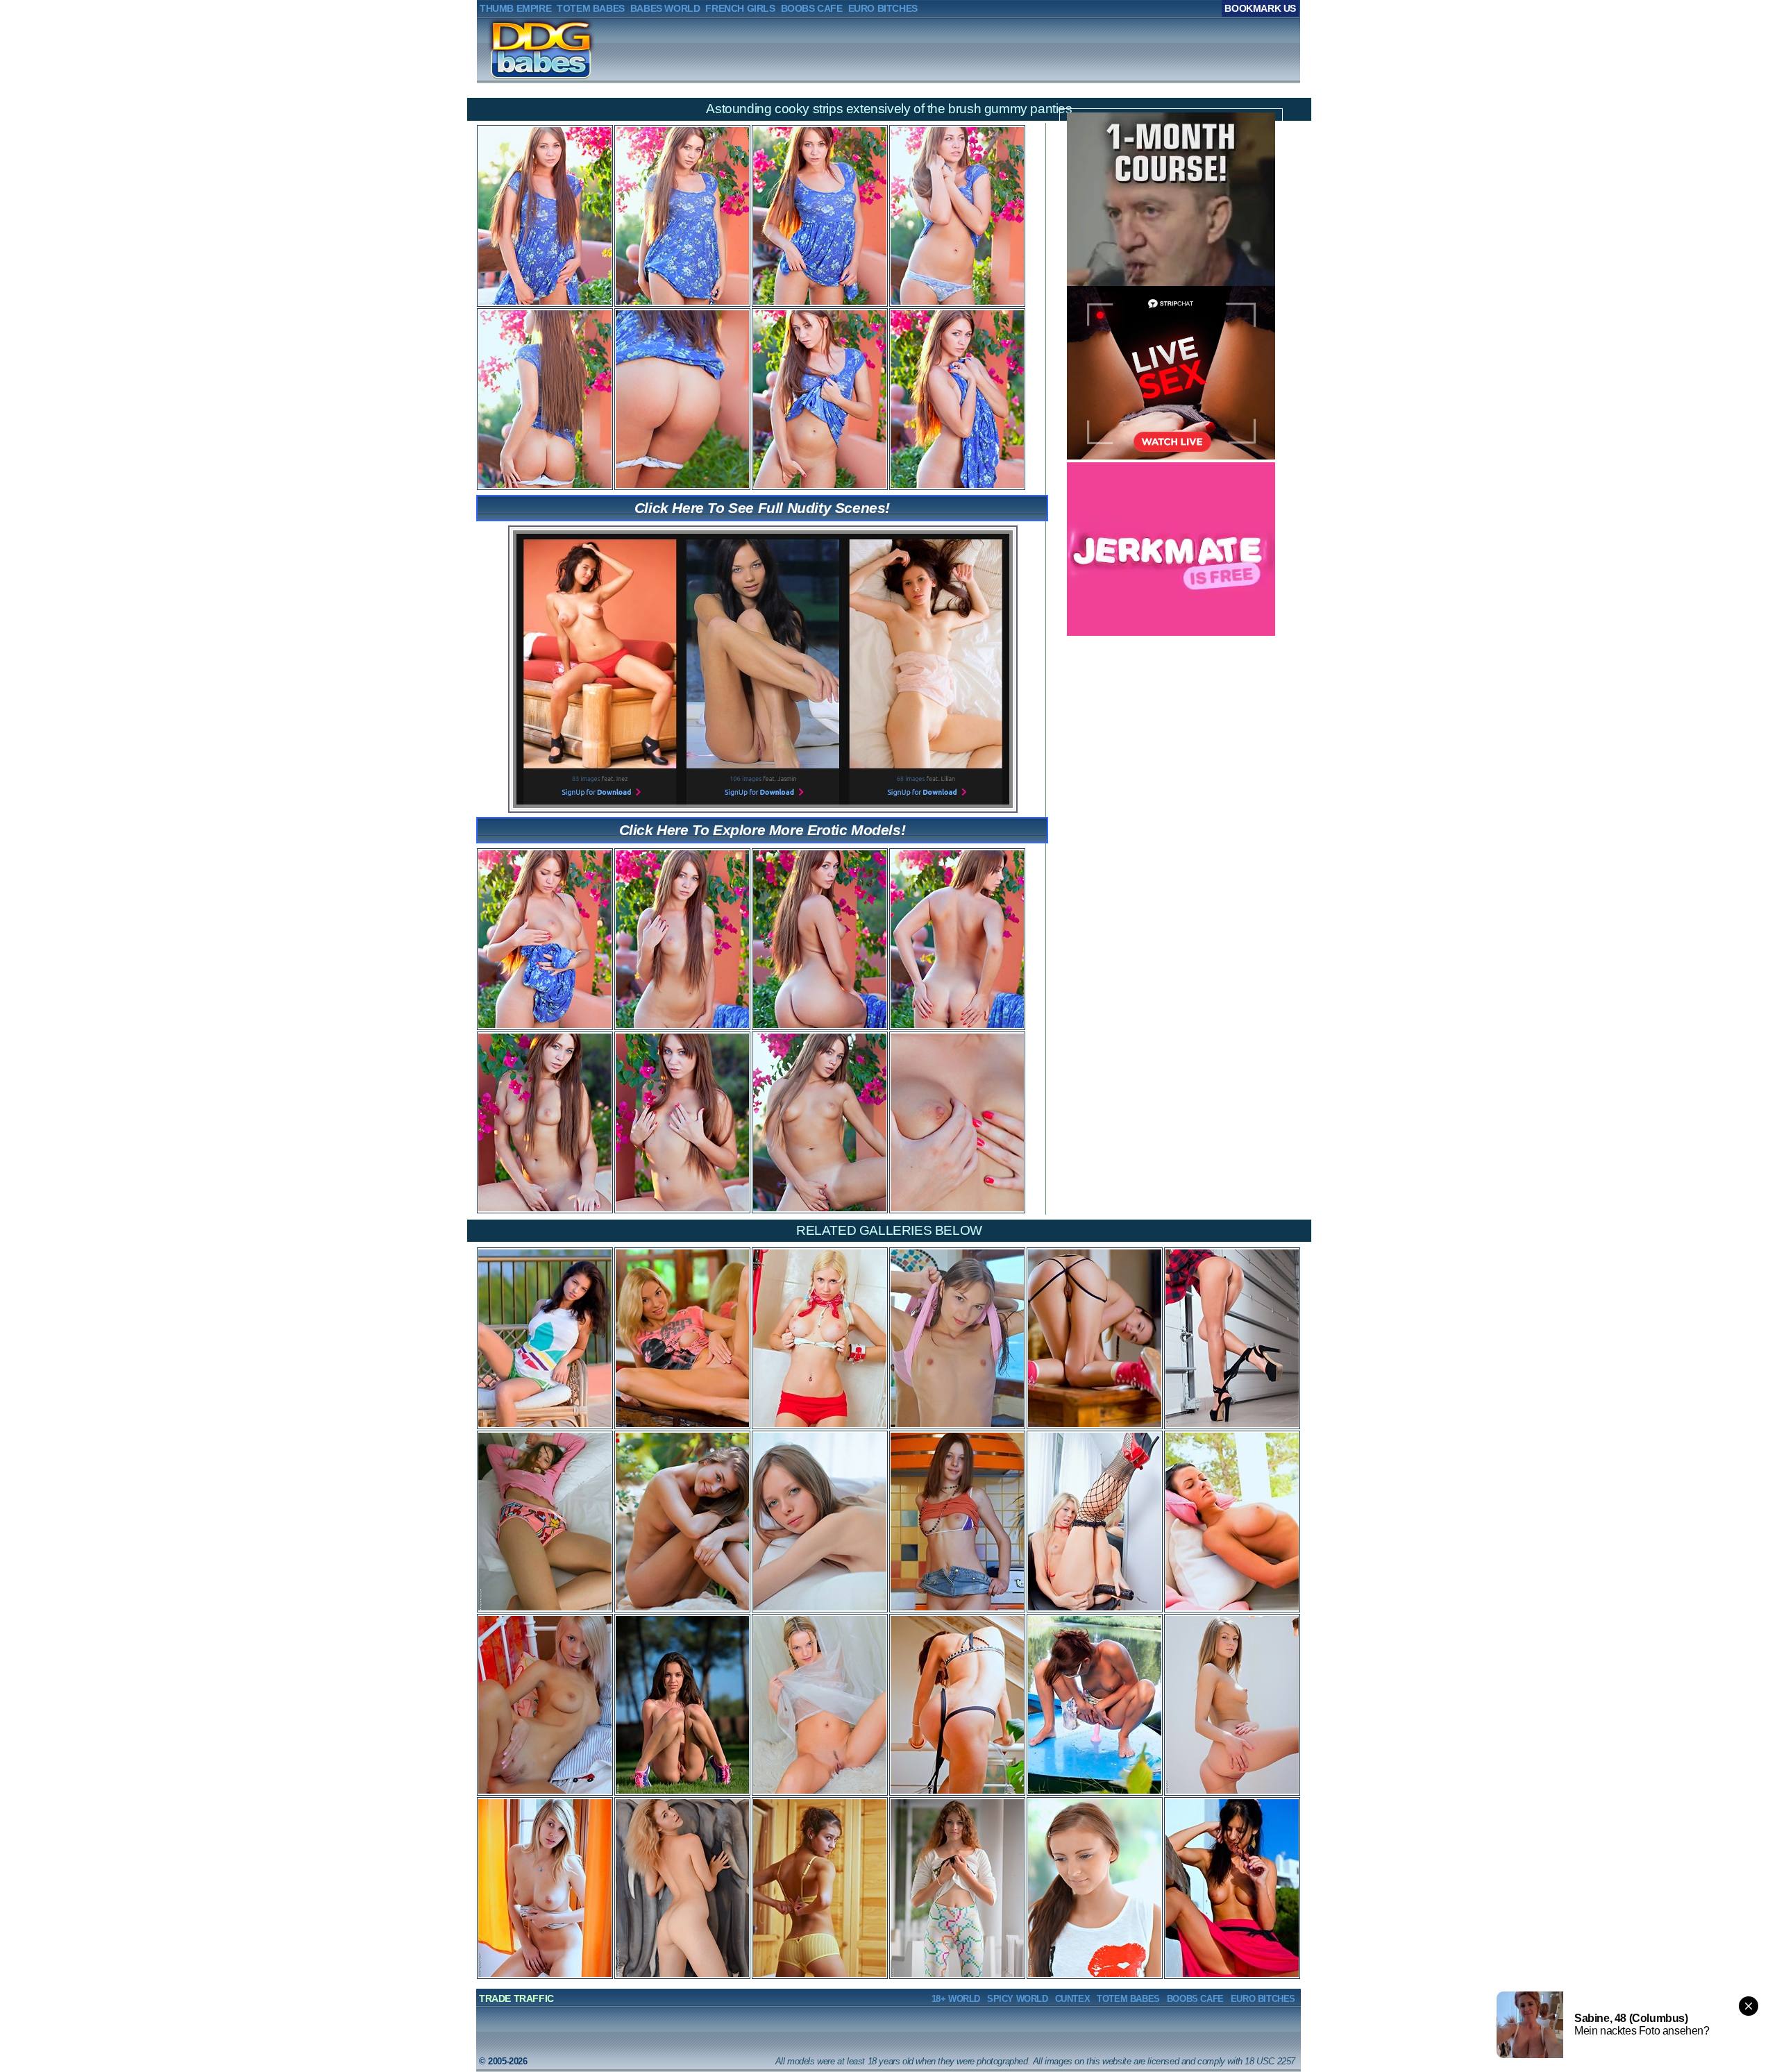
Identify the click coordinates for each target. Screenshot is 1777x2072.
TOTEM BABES (1128, 1999)
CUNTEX (1073, 1999)
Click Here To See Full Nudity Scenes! (762, 508)
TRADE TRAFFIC (516, 1998)
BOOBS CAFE (1195, 1999)
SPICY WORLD (1018, 1999)
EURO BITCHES (1263, 1999)
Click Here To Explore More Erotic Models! (763, 830)
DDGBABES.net (521, 49)
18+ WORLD (956, 1999)
